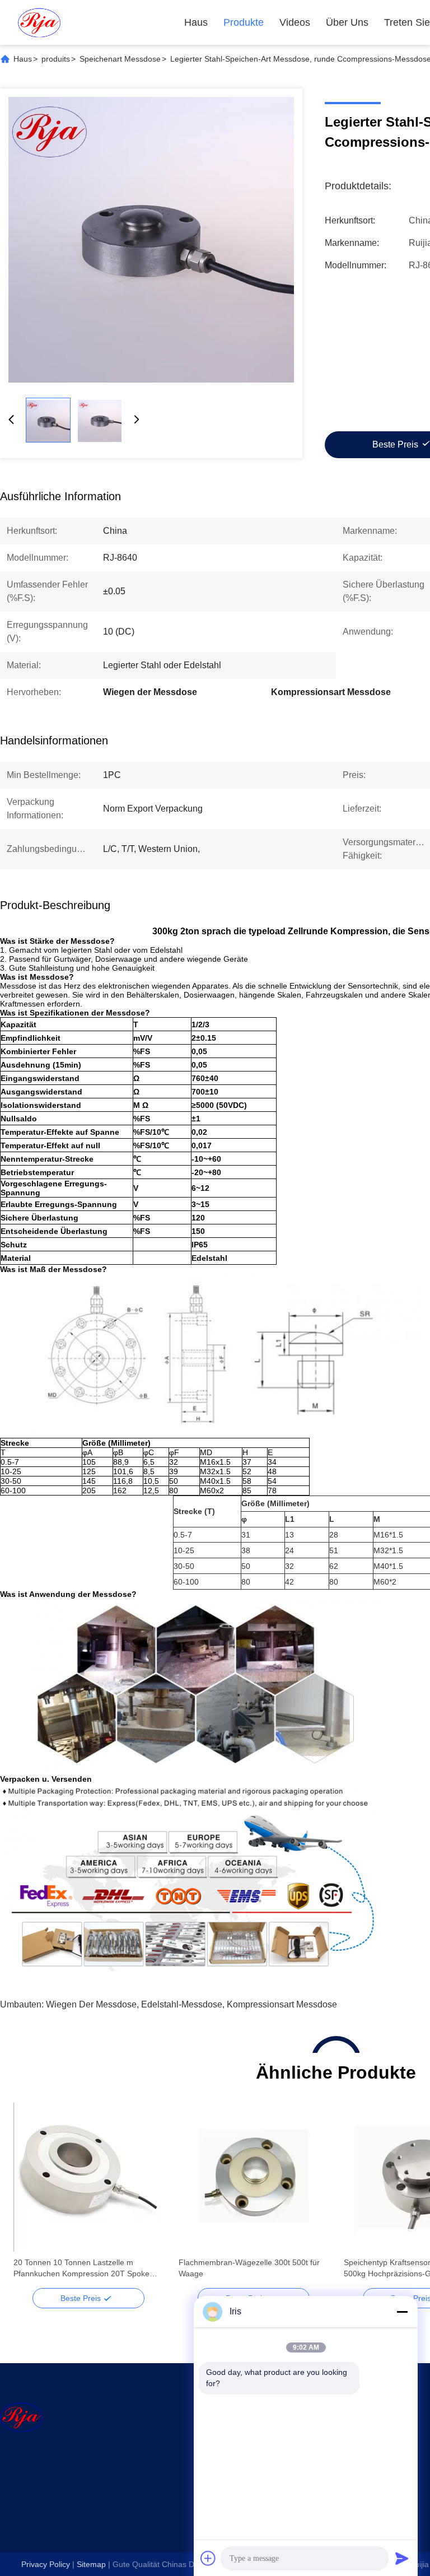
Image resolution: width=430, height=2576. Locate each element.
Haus (196, 22)
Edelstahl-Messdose (182, 2004)
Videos (295, 22)
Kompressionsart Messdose (282, 2004)
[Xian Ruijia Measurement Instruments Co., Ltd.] (39, 22)
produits (56, 59)
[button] (28, 2197)
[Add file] (208, 2558)
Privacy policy (46, 2564)
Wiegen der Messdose (91, 2004)
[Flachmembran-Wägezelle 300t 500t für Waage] (253, 2177)
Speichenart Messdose (120, 59)
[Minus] (402, 2312)
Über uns (347, 22)
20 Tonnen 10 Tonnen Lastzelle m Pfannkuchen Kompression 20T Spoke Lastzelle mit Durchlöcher (81, 2268)
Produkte (244, 22)
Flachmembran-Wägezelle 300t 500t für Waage (249, 2268)
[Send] (402, 2558)
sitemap (91, 2564)
